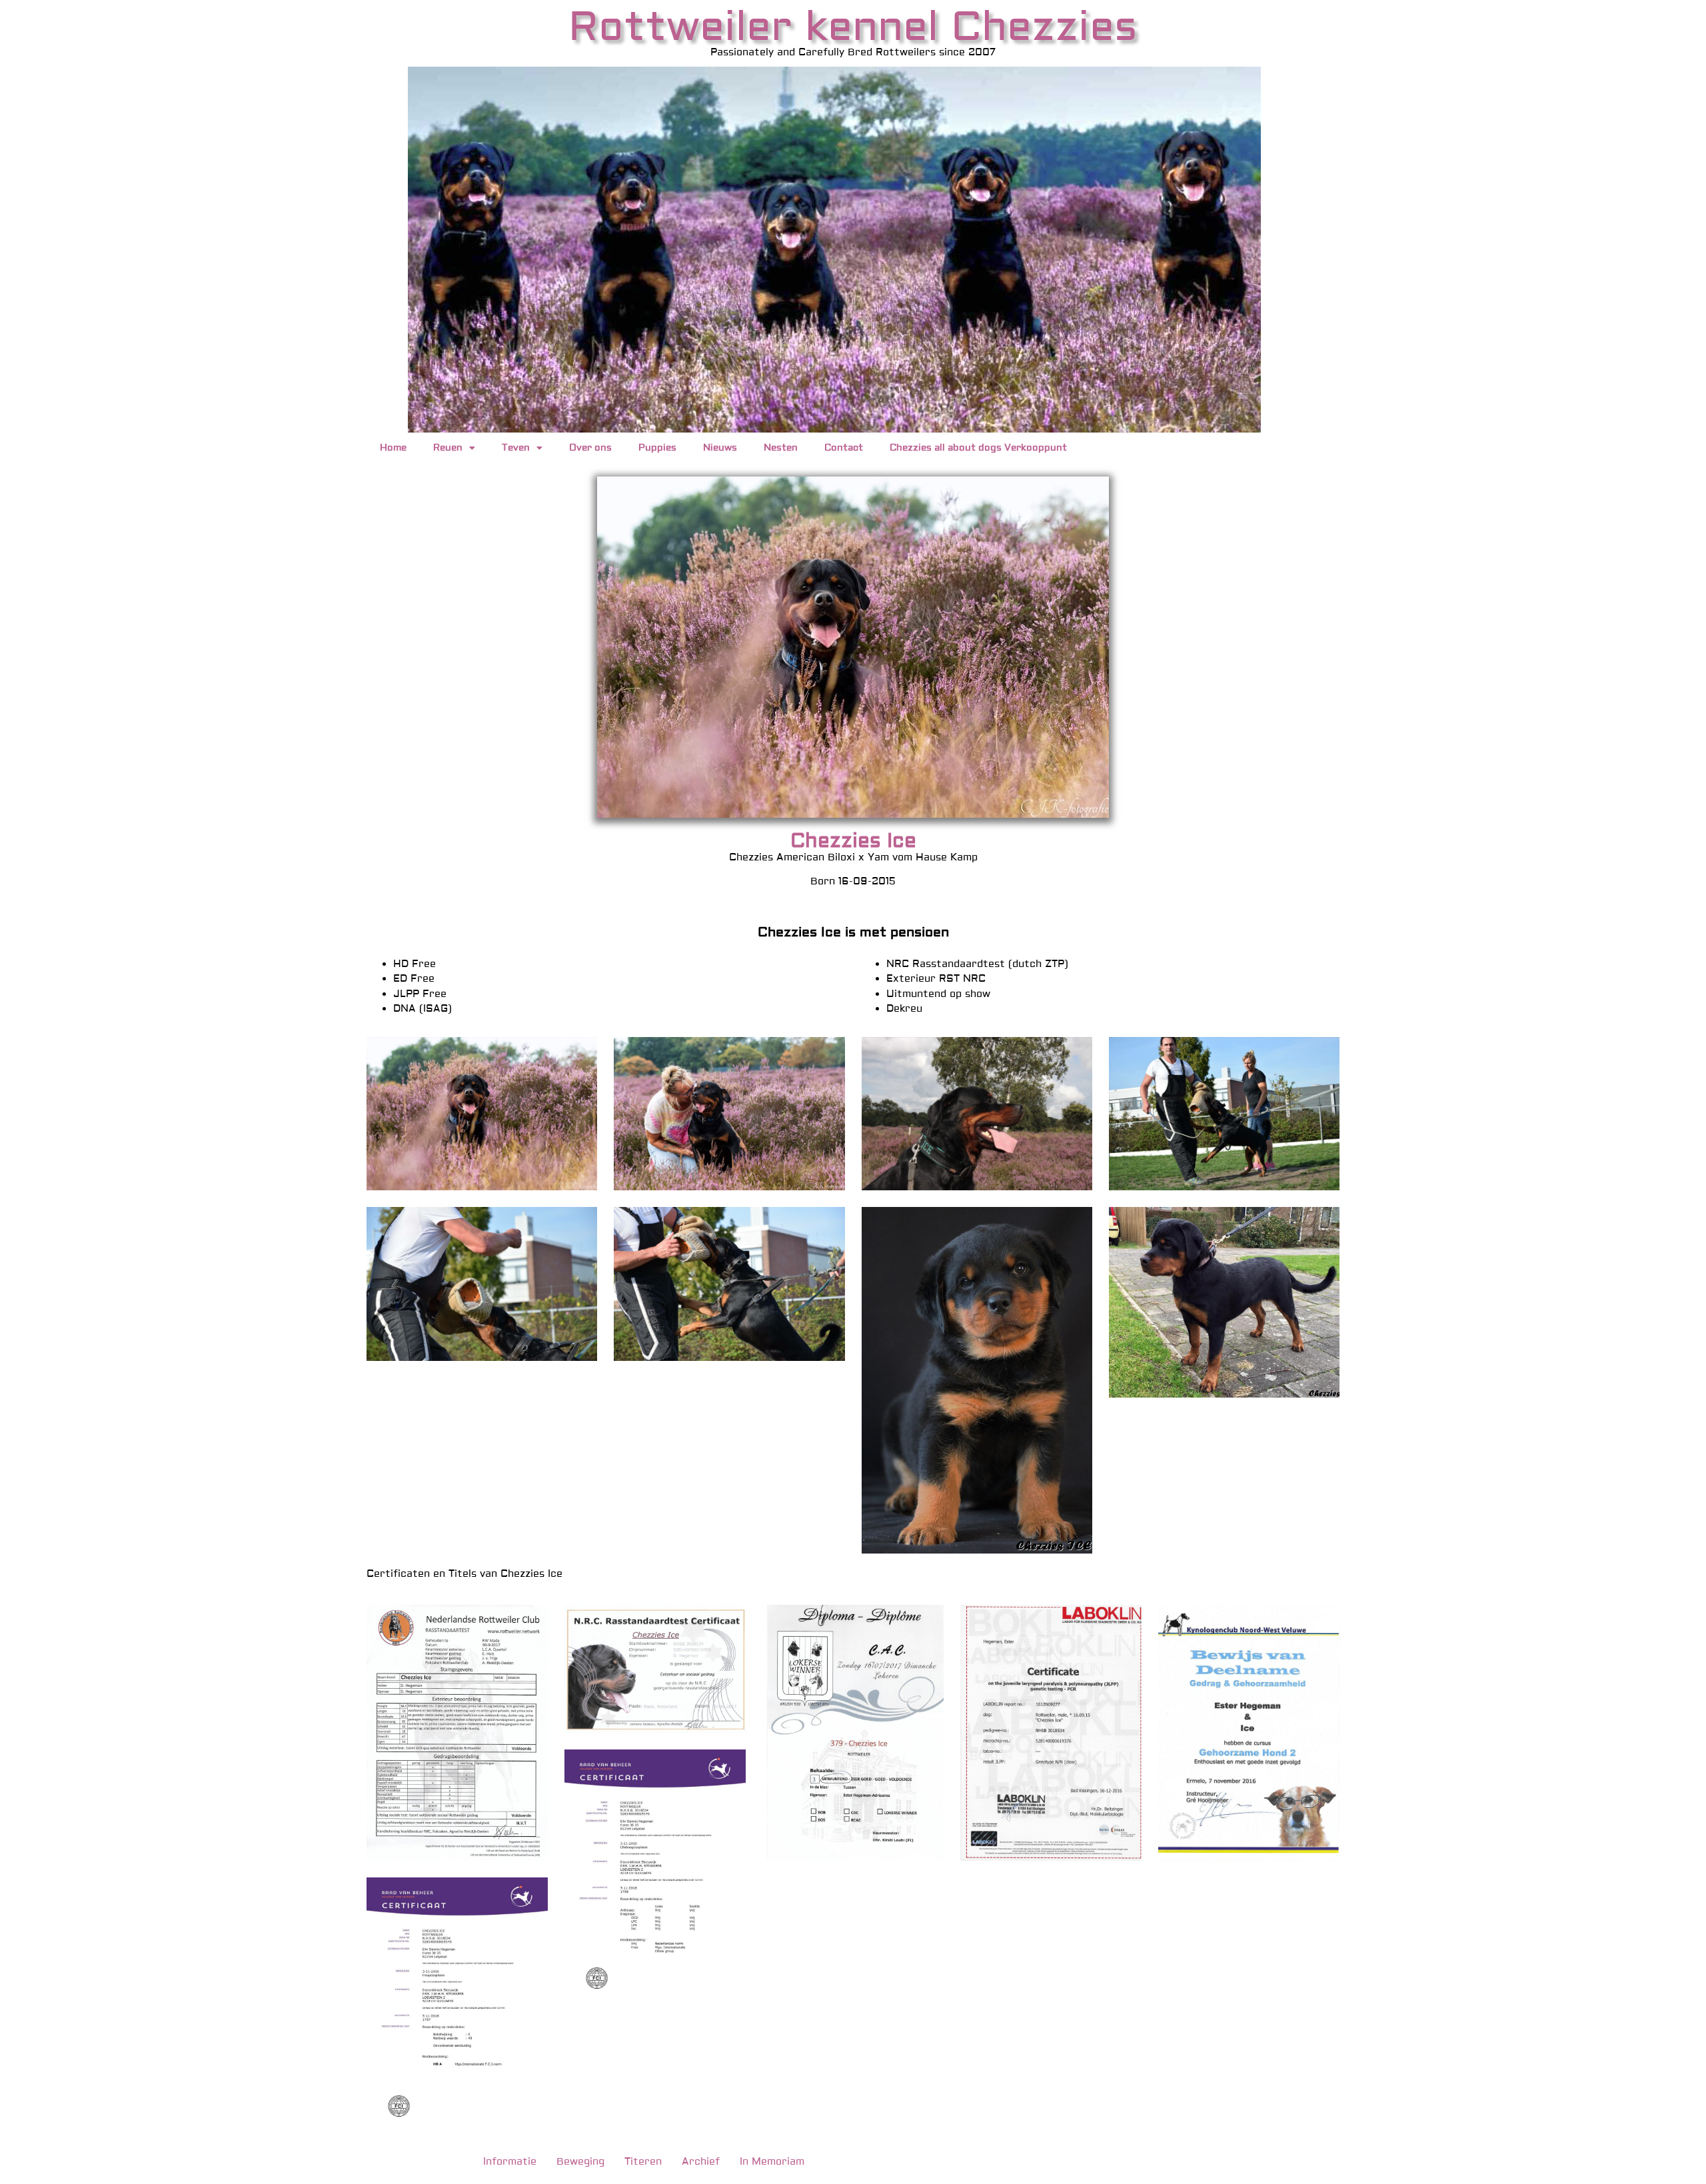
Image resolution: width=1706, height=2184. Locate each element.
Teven (516, 448)
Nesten (781, 448)
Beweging (580, 2162)
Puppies (657, 448)
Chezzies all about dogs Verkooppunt (978, 448)
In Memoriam (772, 2162)
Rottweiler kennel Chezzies (853, 27)
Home (393, 448)
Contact (844, 448)
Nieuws (720, 448)
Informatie (510, 2162)
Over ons (590, 448)
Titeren (643, 2162)
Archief (701, 2162)
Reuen (448, 448)
